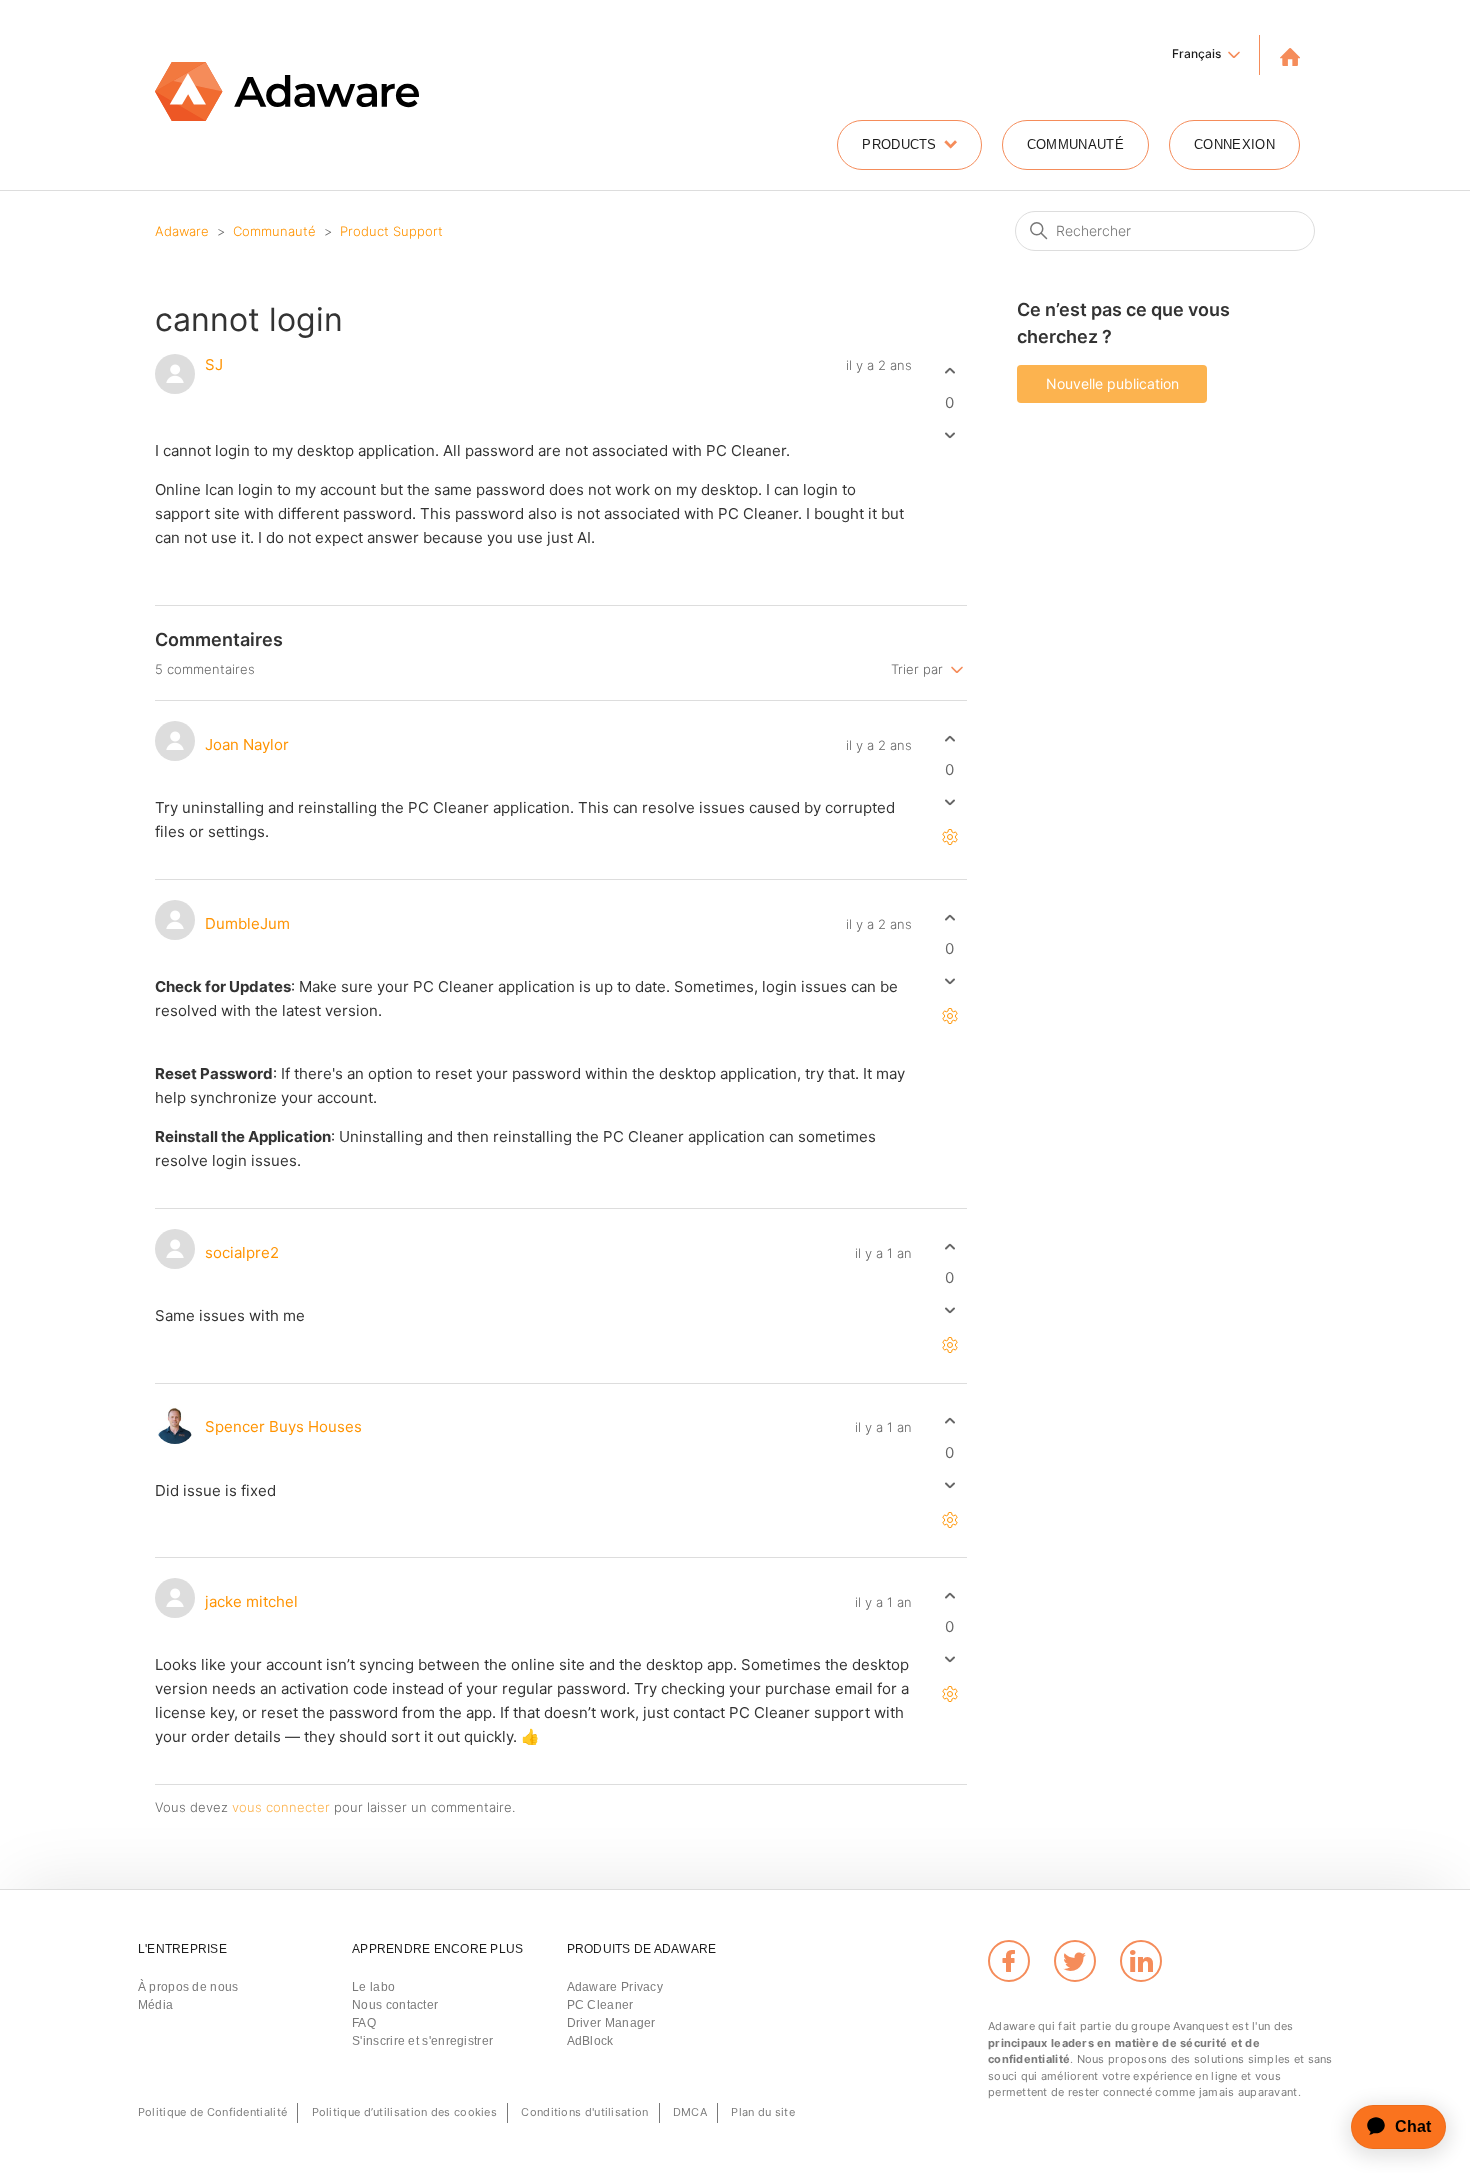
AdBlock (590, 2041)
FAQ (364, 2023)
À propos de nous (188, 1987)
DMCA (690, 2112)
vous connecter (281, 1807)
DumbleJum (247, 923)
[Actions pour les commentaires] (949, 837)
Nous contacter (395, 2005)
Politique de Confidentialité (212, 2112)
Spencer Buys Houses (283, 1426)
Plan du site (763, 2112)
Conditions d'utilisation (584, 2112)
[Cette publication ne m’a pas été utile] (949, 434)
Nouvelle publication (1112, 383)
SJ (214, 364)
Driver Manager (611, 2023)
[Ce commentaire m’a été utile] (949, 738)
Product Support (391, 231)
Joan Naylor (247, 744)
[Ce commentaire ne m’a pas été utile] (949, 802)
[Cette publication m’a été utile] (949, 371)
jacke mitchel (251, 1601)
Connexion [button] (1234, 144)
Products (899, 144)
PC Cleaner (600, 2005)
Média (156, 2005)
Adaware (182, 231)
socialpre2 (242, 1252)
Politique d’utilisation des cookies (405, 2112)
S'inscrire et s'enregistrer (422, 2041)
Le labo (373, 1987)
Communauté (1075, 144)
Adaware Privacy (615, 1987)
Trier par (919, 668)
